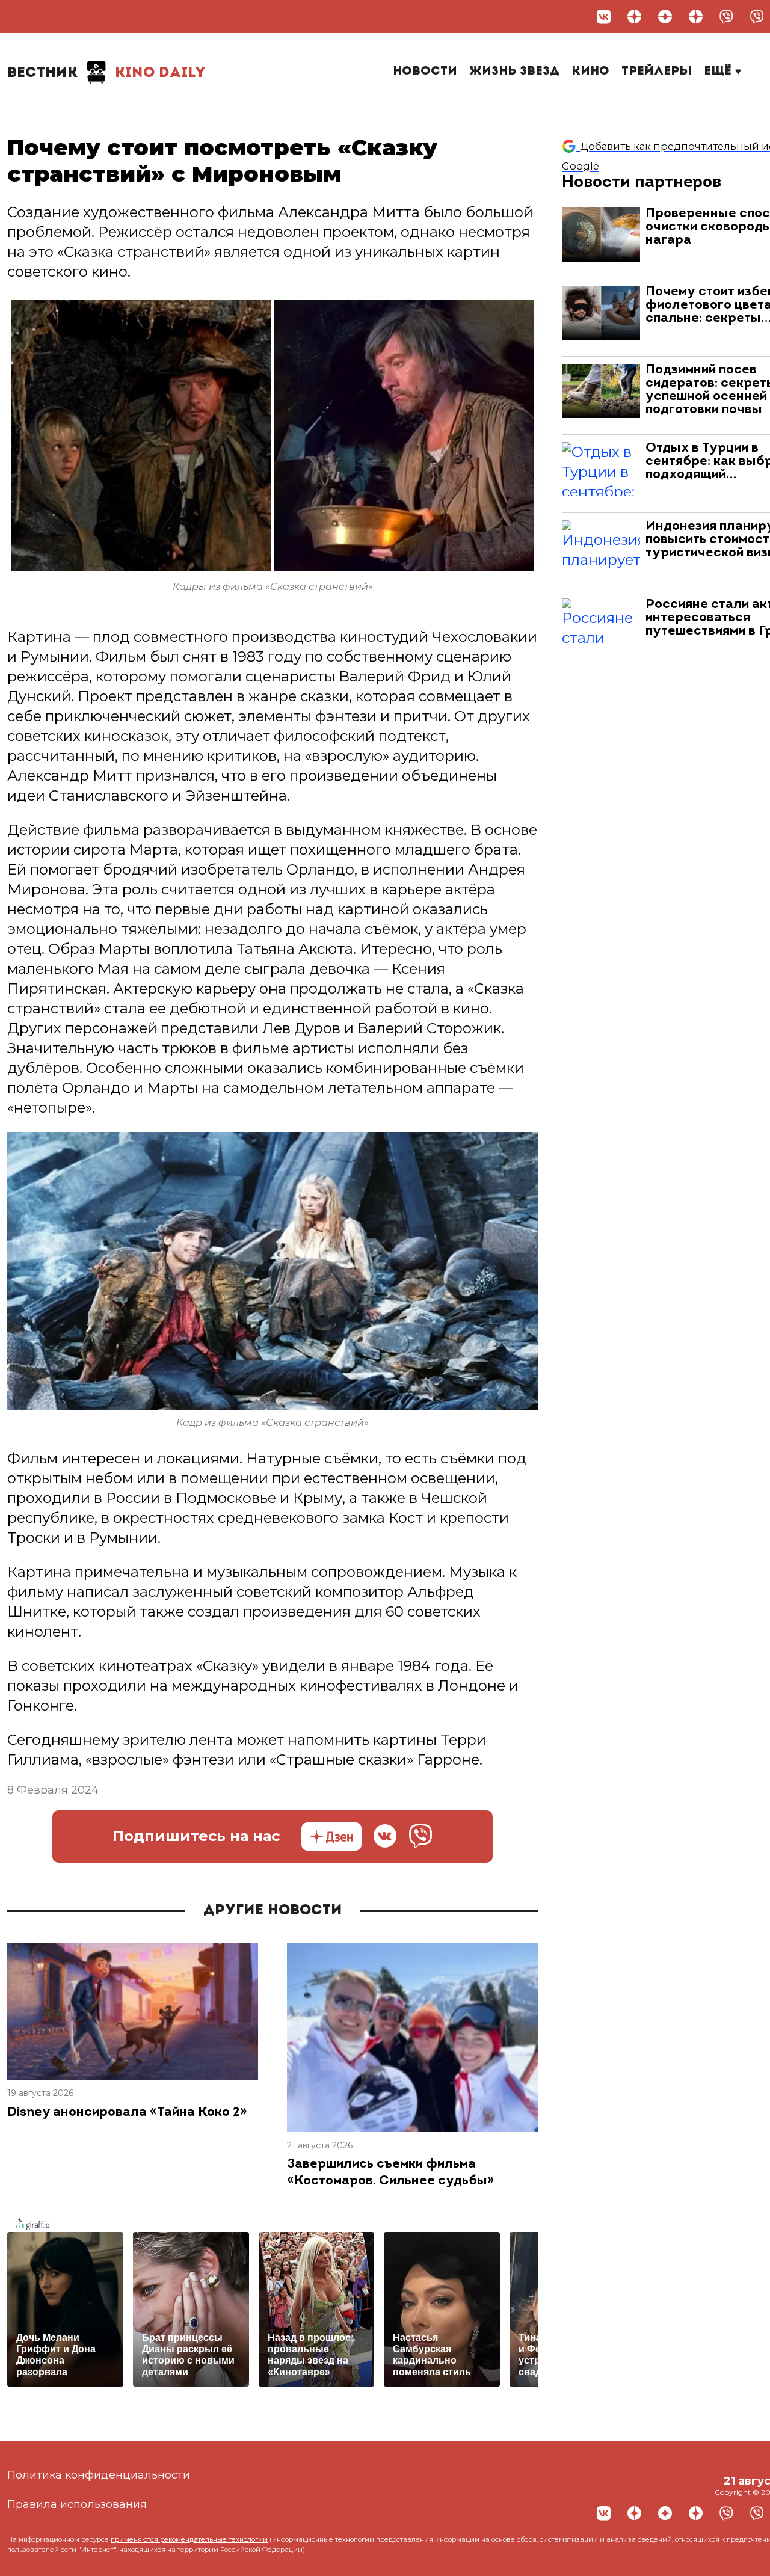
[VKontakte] (604, 17)
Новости (425, 72)
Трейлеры (657, 72)
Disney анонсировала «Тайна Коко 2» (127, 2113)
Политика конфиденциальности (99, 2475)
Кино (590, 72)
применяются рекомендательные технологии (189, 2539)
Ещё (719, 72)
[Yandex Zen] (634, 17)
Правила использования (77, 2504)
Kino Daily (106, 73)
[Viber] (726, 17)
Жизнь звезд (514, 72)
